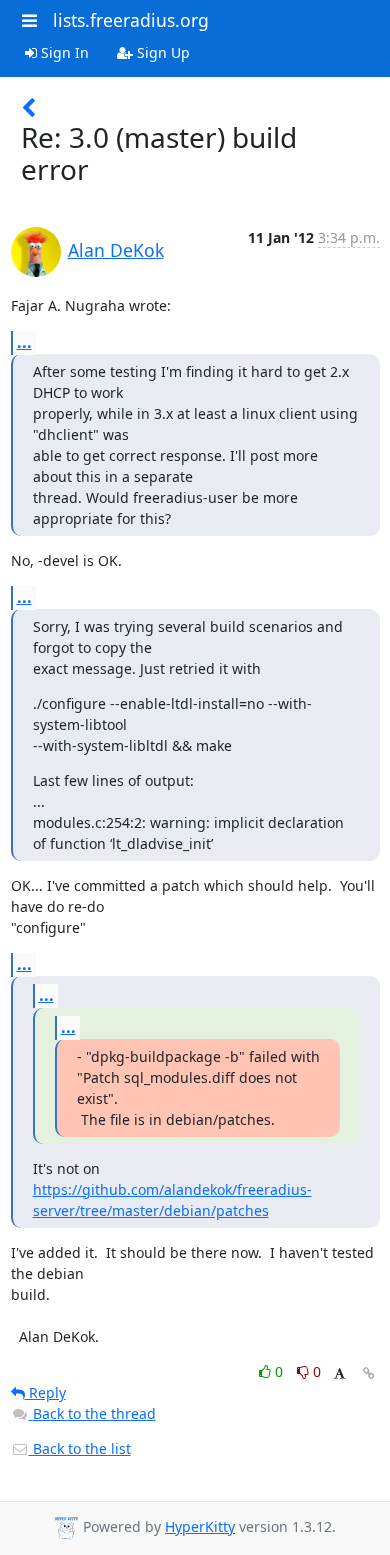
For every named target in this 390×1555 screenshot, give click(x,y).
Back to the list (80, 1448)
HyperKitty (200, 1526)
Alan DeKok (116, 250)
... (24, 342)
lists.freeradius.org (131, 20)
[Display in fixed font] (339, 1374)
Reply (45, 1392)
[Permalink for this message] (369, 1373)
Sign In (63, 52)
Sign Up (161, 52)
